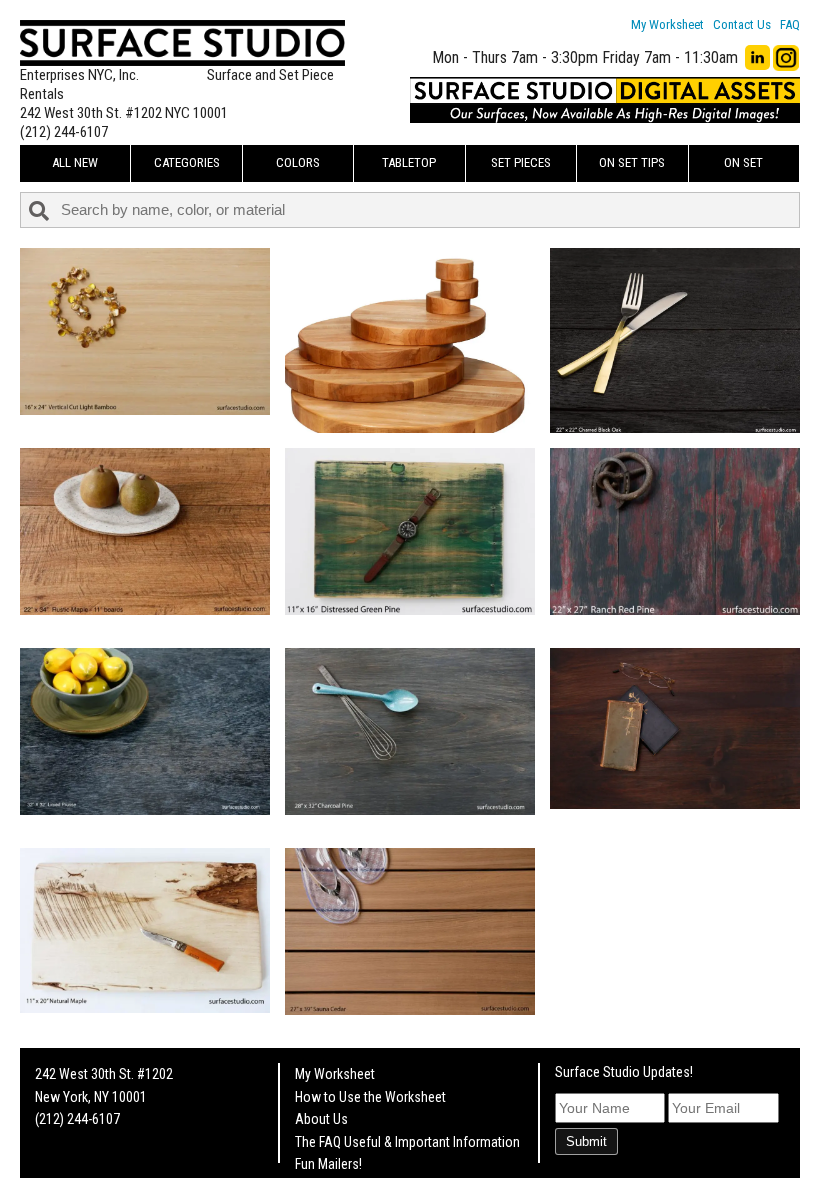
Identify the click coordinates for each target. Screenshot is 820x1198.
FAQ (790, 24)
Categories (187, 162)
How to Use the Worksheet (370, 1097)
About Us (321, 1119)
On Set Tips (632, 162)
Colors (298, 162)
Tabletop (409, 162)
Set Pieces (521, 162)
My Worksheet (667, 24)
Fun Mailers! (328, 1164)
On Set (743, 162)
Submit (586, 1141)
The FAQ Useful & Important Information (407, 1142)
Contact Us (742, 24)
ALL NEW (75, 162)
